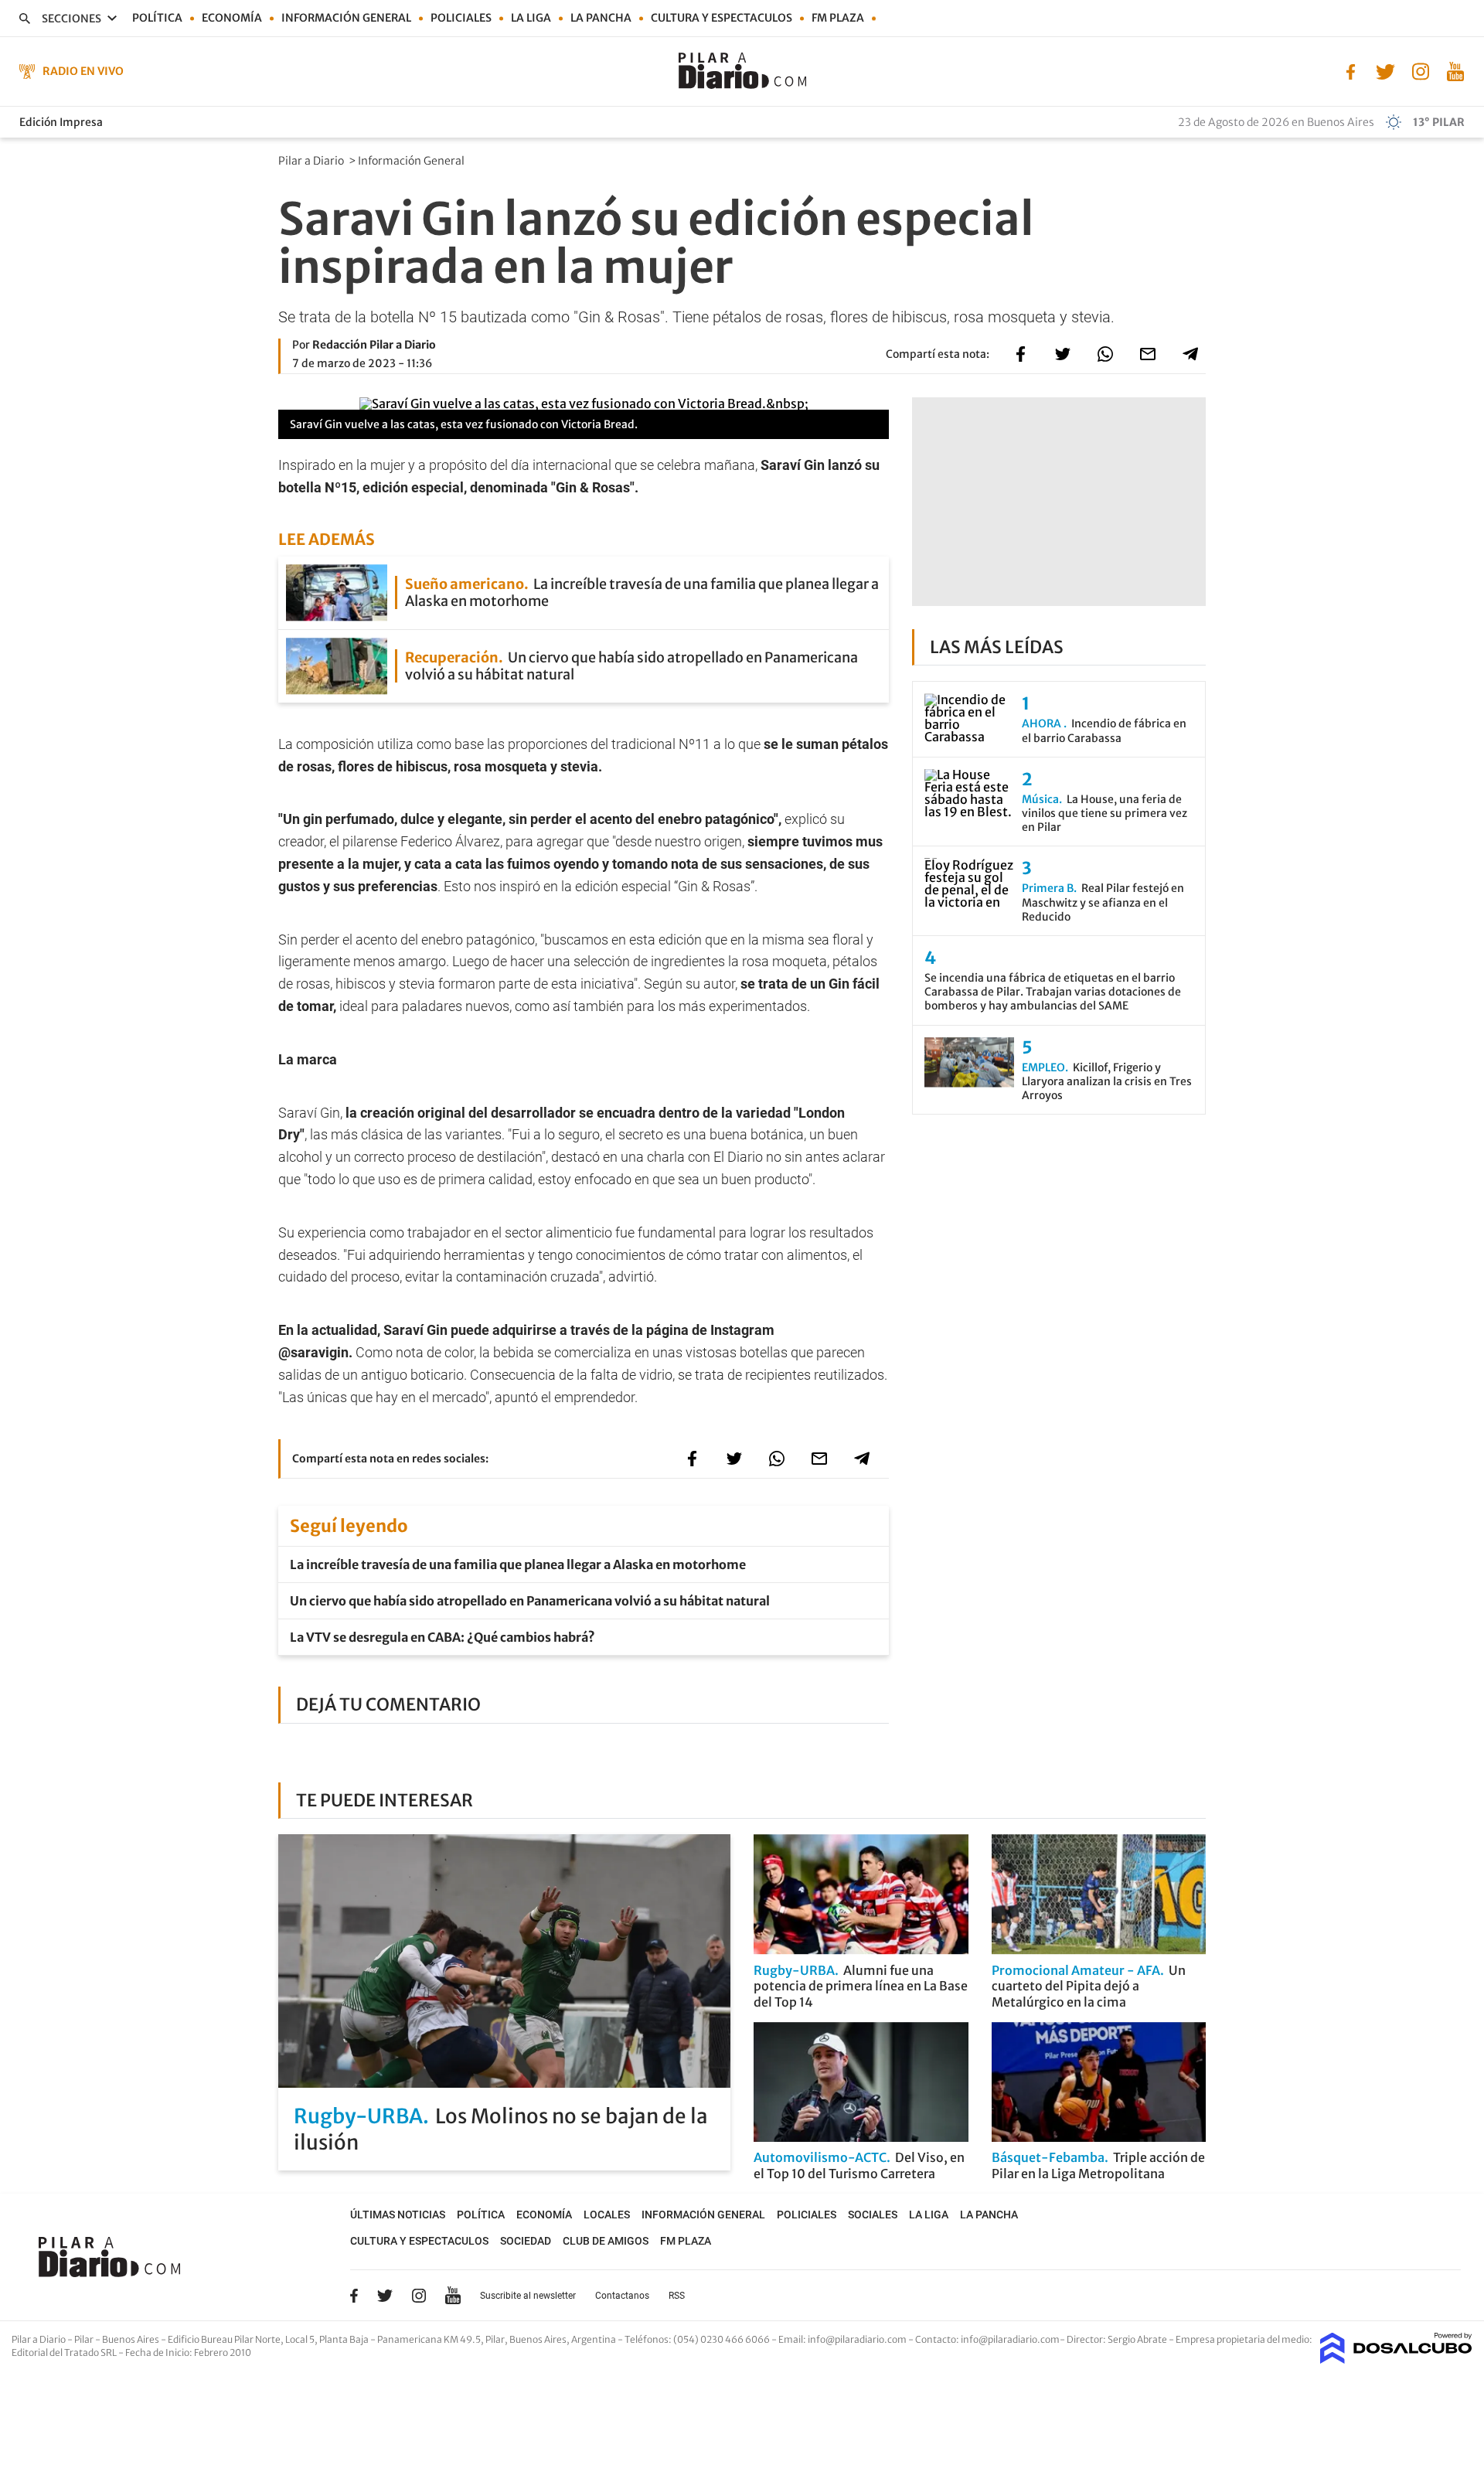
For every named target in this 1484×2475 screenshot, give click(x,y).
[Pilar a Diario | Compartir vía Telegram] (1190, 354)
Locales (607, 2215)
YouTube (453, 2295)
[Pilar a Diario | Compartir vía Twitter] (1063, 354)
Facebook (354, 2296)
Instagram (419, 2296)
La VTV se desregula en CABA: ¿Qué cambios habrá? (442, 1637)
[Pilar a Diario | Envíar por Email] (1148, 354)
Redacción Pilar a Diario (374, 345)
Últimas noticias (398, 2215)
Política (157, 18)
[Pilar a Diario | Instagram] (1420, 70)
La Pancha (601, 18)
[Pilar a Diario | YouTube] (1455, 70)
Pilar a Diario (312, 161)
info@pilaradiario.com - (861, 2339)
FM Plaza (838, 18)
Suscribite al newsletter (528, 2296)
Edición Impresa (61, 122)
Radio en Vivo (83, 71)
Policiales (461, 18)
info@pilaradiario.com (1010, 2339)
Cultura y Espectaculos (722, 18)
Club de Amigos (606, 2241)
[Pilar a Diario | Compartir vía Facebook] (1020, 354)
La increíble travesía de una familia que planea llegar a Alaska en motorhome (518, 1564)
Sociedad (526, 2241)
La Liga (531, 18)
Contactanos (622, 2296)
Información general (346, 18)
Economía (232, 18)
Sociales (873, 2215)
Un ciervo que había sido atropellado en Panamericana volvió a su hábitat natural (530, 1601)
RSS (677, 2296)
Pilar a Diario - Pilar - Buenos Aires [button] (86, 2339)
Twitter (385, 2296)
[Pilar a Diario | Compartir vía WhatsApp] (1105, 354)
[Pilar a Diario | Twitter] (1385, 70)
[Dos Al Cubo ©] (1396, 2359)
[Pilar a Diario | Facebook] (1351, 70)
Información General (412, 161)
